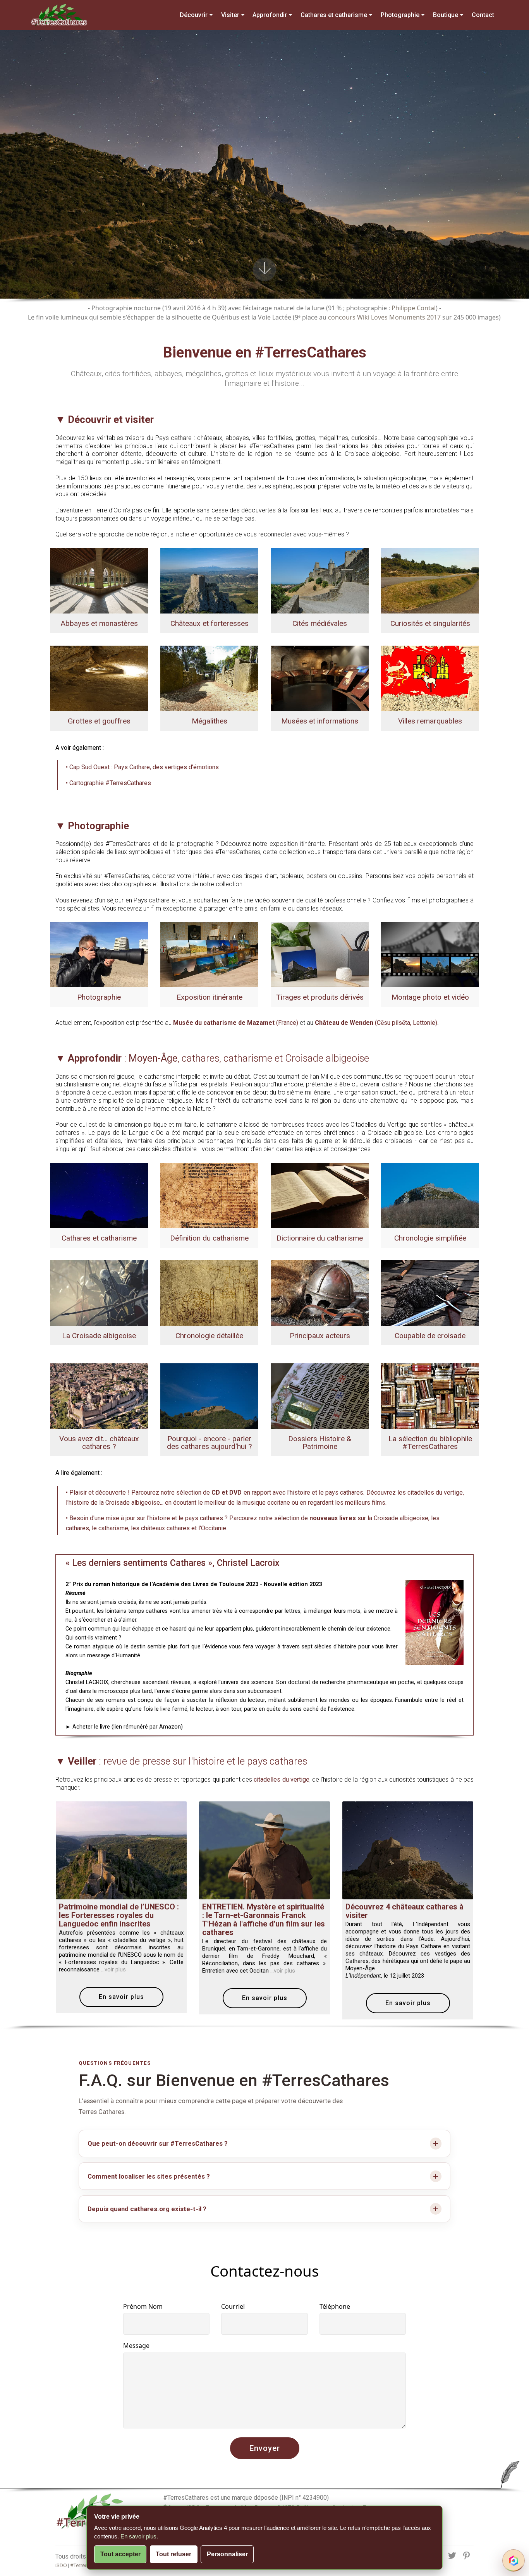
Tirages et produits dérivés (320, 997)
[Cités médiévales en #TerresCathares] (320, 580)
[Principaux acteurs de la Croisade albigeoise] (320, 1292)
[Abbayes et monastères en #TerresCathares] (99, 580)
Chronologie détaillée (209, 1336)
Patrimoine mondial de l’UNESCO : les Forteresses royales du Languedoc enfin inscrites (119, 1915)
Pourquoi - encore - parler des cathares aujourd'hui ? (209, 1442)
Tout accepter (120, 2554)
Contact (483, 15)
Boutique (446, 15)
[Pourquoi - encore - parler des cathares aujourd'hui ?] (209, 1396)
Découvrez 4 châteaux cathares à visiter (404, 1911)
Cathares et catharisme (334, 15)
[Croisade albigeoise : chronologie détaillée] (209, 1292)
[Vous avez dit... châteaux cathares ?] (99, 1396)
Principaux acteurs (320, 1336)
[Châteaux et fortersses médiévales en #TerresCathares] (209, 580)
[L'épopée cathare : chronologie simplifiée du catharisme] (430, 1195)
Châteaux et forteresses (210, 623)
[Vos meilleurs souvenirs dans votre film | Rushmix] (430, 954)
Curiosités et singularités (430, 623)
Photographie (400, 15)
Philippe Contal (414, 308)
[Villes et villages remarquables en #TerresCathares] (430, 678)
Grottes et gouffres (99, 721)
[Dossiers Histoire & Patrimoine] (320, 1396)
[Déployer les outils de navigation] (514, 2561)
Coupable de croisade (430, 1336)
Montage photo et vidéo (430, 997)
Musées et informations (320, 721)
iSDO (61, 2565)
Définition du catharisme (209, 1238)
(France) (236, 1023)
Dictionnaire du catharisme (320, 1238)
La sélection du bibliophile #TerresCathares (430, 1442)
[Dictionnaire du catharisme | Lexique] (320, 1195)
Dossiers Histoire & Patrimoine (320, 1442)
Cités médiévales (320, 623)
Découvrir (194, 15)
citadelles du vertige (281, 1779)
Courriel (233, 2306)
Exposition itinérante (210, 997)
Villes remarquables (430, 721)
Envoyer (265, 2448)
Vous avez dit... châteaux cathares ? (99, 1442)
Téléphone (335, 2306)
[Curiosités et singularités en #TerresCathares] (430, 580)
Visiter (230, 15)
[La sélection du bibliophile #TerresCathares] (430, 1396)
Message (136, 2346)
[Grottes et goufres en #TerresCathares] (99, 678)
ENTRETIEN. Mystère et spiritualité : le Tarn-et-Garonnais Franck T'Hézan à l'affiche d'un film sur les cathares (264, 1920)
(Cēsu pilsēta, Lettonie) (376, 1023)
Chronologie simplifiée (430, 1238)
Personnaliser (227, 2554)
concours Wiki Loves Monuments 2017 (384, 317)
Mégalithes (210, 721)
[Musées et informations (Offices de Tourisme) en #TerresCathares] (320, 678)
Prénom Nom (143, 2306)
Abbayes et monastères (99, 623)
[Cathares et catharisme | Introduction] (99, 1195)
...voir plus (113, 1969)
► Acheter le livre (88, 1727)
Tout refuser (173, 2554)
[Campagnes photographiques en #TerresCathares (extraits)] (99, 954)
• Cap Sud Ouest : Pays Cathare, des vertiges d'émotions (142, 767)
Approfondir (270, 15)
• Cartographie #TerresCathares (108, 783)
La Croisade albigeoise (99, 1336)
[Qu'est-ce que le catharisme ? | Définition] (209, 1195)
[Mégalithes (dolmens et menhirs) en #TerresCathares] (209, 678)
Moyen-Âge (153, 1058)
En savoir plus (121, 1997)
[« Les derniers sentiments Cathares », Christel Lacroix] (435, 1622)
